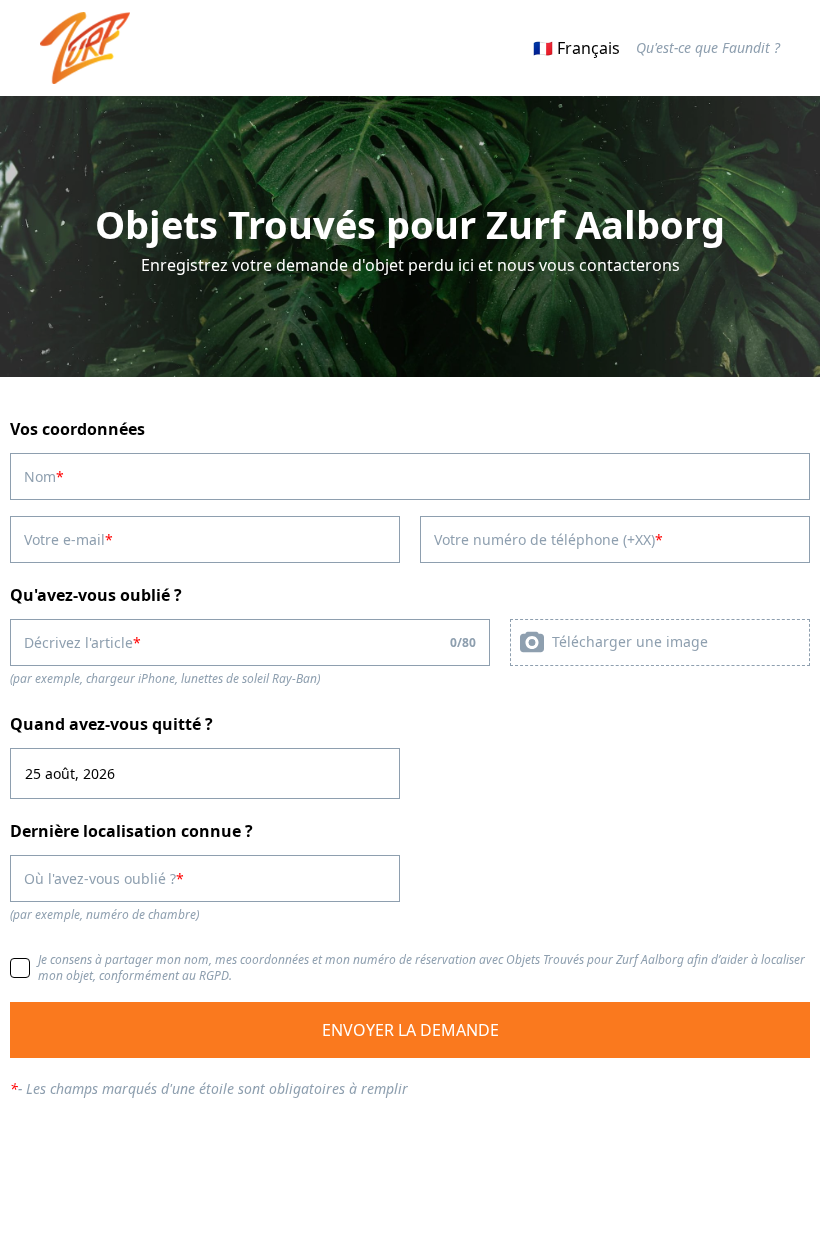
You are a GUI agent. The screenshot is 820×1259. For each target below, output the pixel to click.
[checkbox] (20, 968)
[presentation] (660, 642)
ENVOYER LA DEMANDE (410, 1030)
